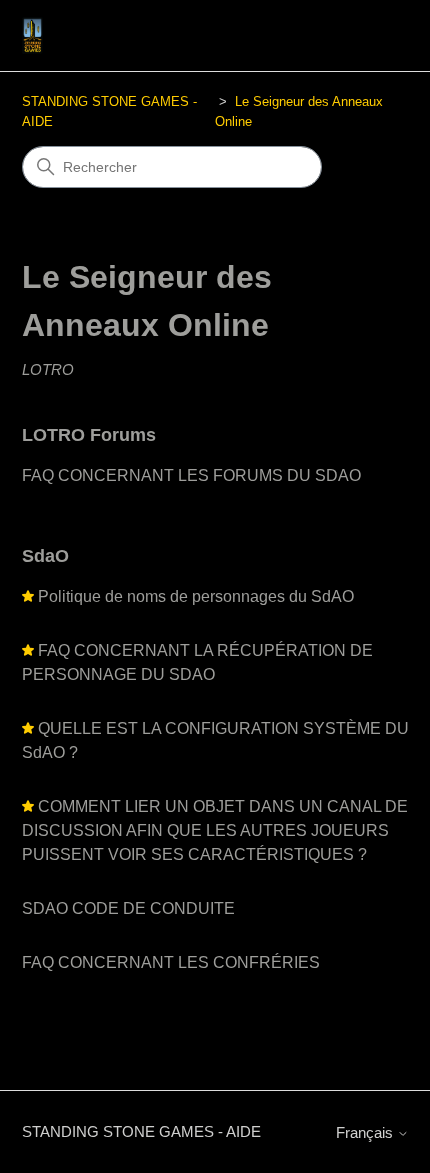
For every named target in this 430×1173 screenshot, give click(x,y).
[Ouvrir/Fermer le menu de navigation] (373, 36)
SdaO (45, 556)
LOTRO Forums (89, 435)
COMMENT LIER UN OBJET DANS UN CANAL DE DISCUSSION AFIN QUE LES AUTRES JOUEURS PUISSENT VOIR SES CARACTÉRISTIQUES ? (215, 830)
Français (366, 1132)
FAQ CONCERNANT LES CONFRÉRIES (171, 962)
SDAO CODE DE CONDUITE (128, 908)
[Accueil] (33, 35)
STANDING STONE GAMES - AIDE (141, 1131)
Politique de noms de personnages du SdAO (196, 596)
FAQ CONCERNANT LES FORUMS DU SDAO (191, 475)
